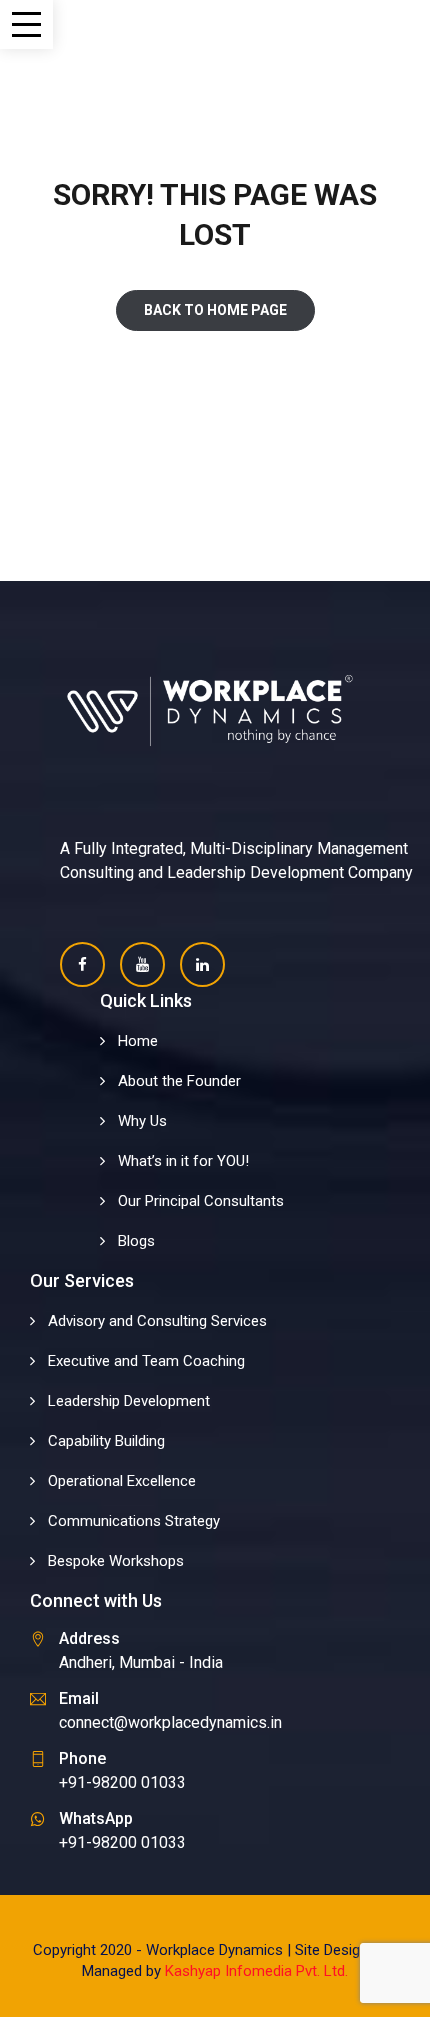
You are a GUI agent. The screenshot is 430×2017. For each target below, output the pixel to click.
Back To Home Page (215, 310)
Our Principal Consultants (201, 1201)
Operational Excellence (122, 1481)
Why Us (142, 1121)
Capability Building (106, 1441)
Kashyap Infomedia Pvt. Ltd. (256, 1971)
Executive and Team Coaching (146, 1361)
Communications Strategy (134, 1521)
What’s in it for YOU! (183, 1161)
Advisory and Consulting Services (157, 1321)
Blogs (136, 1241)
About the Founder (179, 1081)
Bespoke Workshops (116, 1561)
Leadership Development (129, 1401)
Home (138, 1041)
